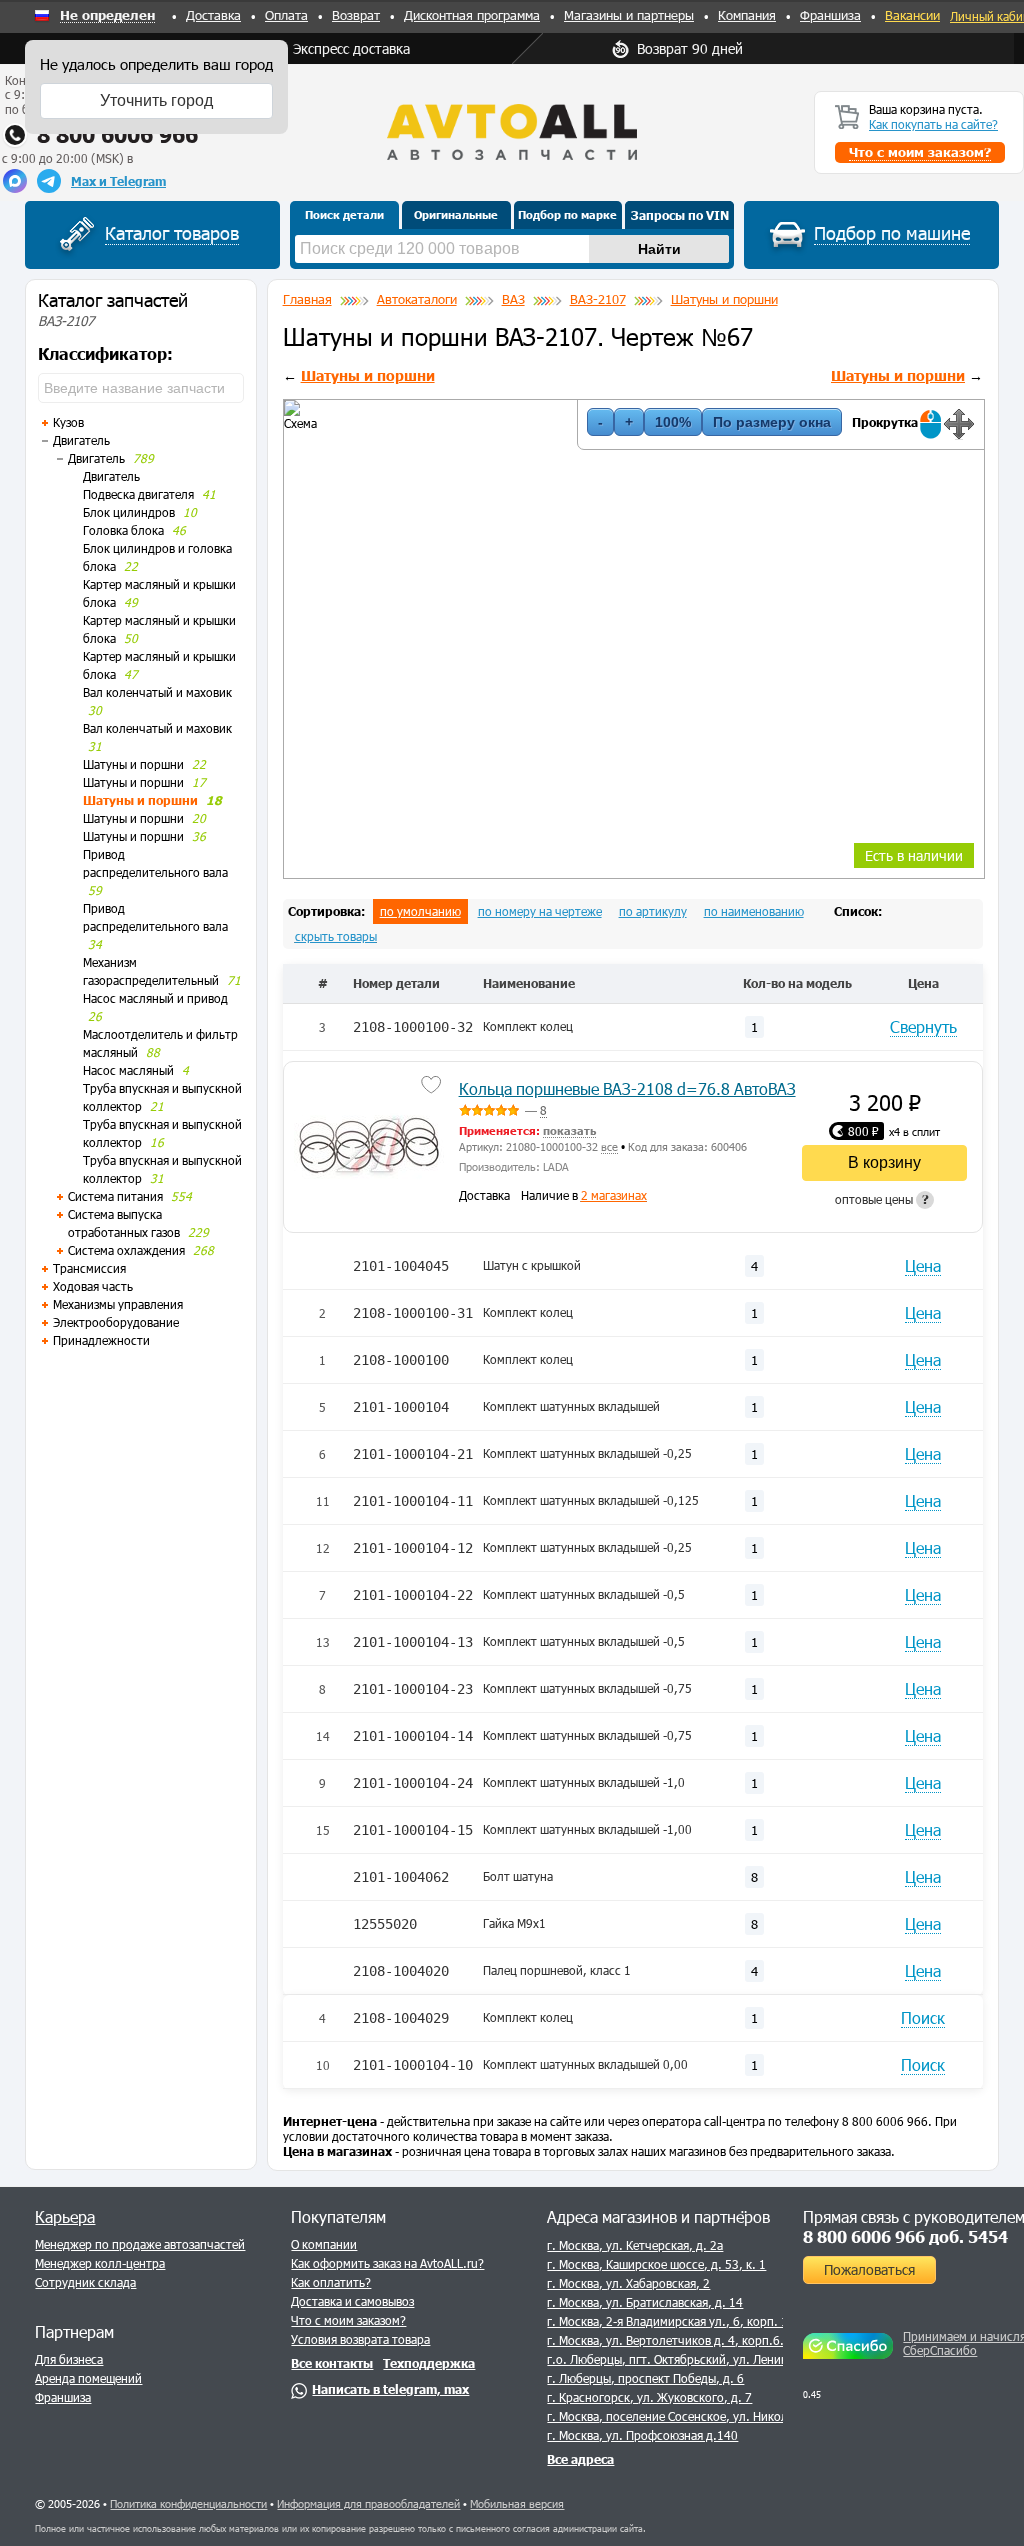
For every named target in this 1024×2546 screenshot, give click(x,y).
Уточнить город (156, 100)
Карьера (65, 2216)
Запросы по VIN (680, 215)
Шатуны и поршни (724, 299)
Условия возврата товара (360, 2339)
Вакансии (912, 15)
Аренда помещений (88, 2378)
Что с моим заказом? (348, 2320)
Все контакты (332, 2363)
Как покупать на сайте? (933, 124)
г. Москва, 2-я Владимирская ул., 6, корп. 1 (667, 2321)
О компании (324, 2244)
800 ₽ (863, 1131)
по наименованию (754, 911)
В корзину (884, 1162)
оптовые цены (882, 1199)
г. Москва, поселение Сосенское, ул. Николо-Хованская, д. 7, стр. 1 (735, 2416)
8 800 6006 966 (117, 134)
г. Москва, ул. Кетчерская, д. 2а (635, 2245)
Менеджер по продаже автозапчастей (140, 2244)
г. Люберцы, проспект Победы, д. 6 (645, 2378)
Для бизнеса (69, 2359)
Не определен (107, 16)
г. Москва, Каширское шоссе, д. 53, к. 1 (656, 2264)
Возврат (356, 15)
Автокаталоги (417, 299)
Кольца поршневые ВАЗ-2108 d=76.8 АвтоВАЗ (627, 1088)
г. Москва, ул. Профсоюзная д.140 (642, 2435)
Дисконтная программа (472, 15)
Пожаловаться (869, 2269)
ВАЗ (513, 299)
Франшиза (830, 15)
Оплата (286, 15)
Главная (307, 299)
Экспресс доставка (351, 48)
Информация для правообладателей (368, 2503)
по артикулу (653, 911)
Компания (747, 15)
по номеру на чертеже (540, 911)
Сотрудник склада (85, 2282)
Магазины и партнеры (629, 15)
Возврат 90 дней (690, 48)
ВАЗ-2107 (598, 299)
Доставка (213, 15)
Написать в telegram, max (390, 2389)
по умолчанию (420, 911)
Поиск (923, 2017)
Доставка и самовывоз (352, 2301)
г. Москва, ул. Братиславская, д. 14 (645, 2302)
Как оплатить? (331, 2282)
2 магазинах (614, 1195)
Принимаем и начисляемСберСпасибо (960, 2343)
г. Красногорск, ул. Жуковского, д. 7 (649, 2397)
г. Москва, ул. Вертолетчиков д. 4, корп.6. (665, 2340)
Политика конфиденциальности (188, 2503)
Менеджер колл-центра (100, 2263)
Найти (659, 249)
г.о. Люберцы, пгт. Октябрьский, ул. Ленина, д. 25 (688, 2359)
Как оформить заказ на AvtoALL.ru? (387, 2263)
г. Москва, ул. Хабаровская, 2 (628, 2283)
